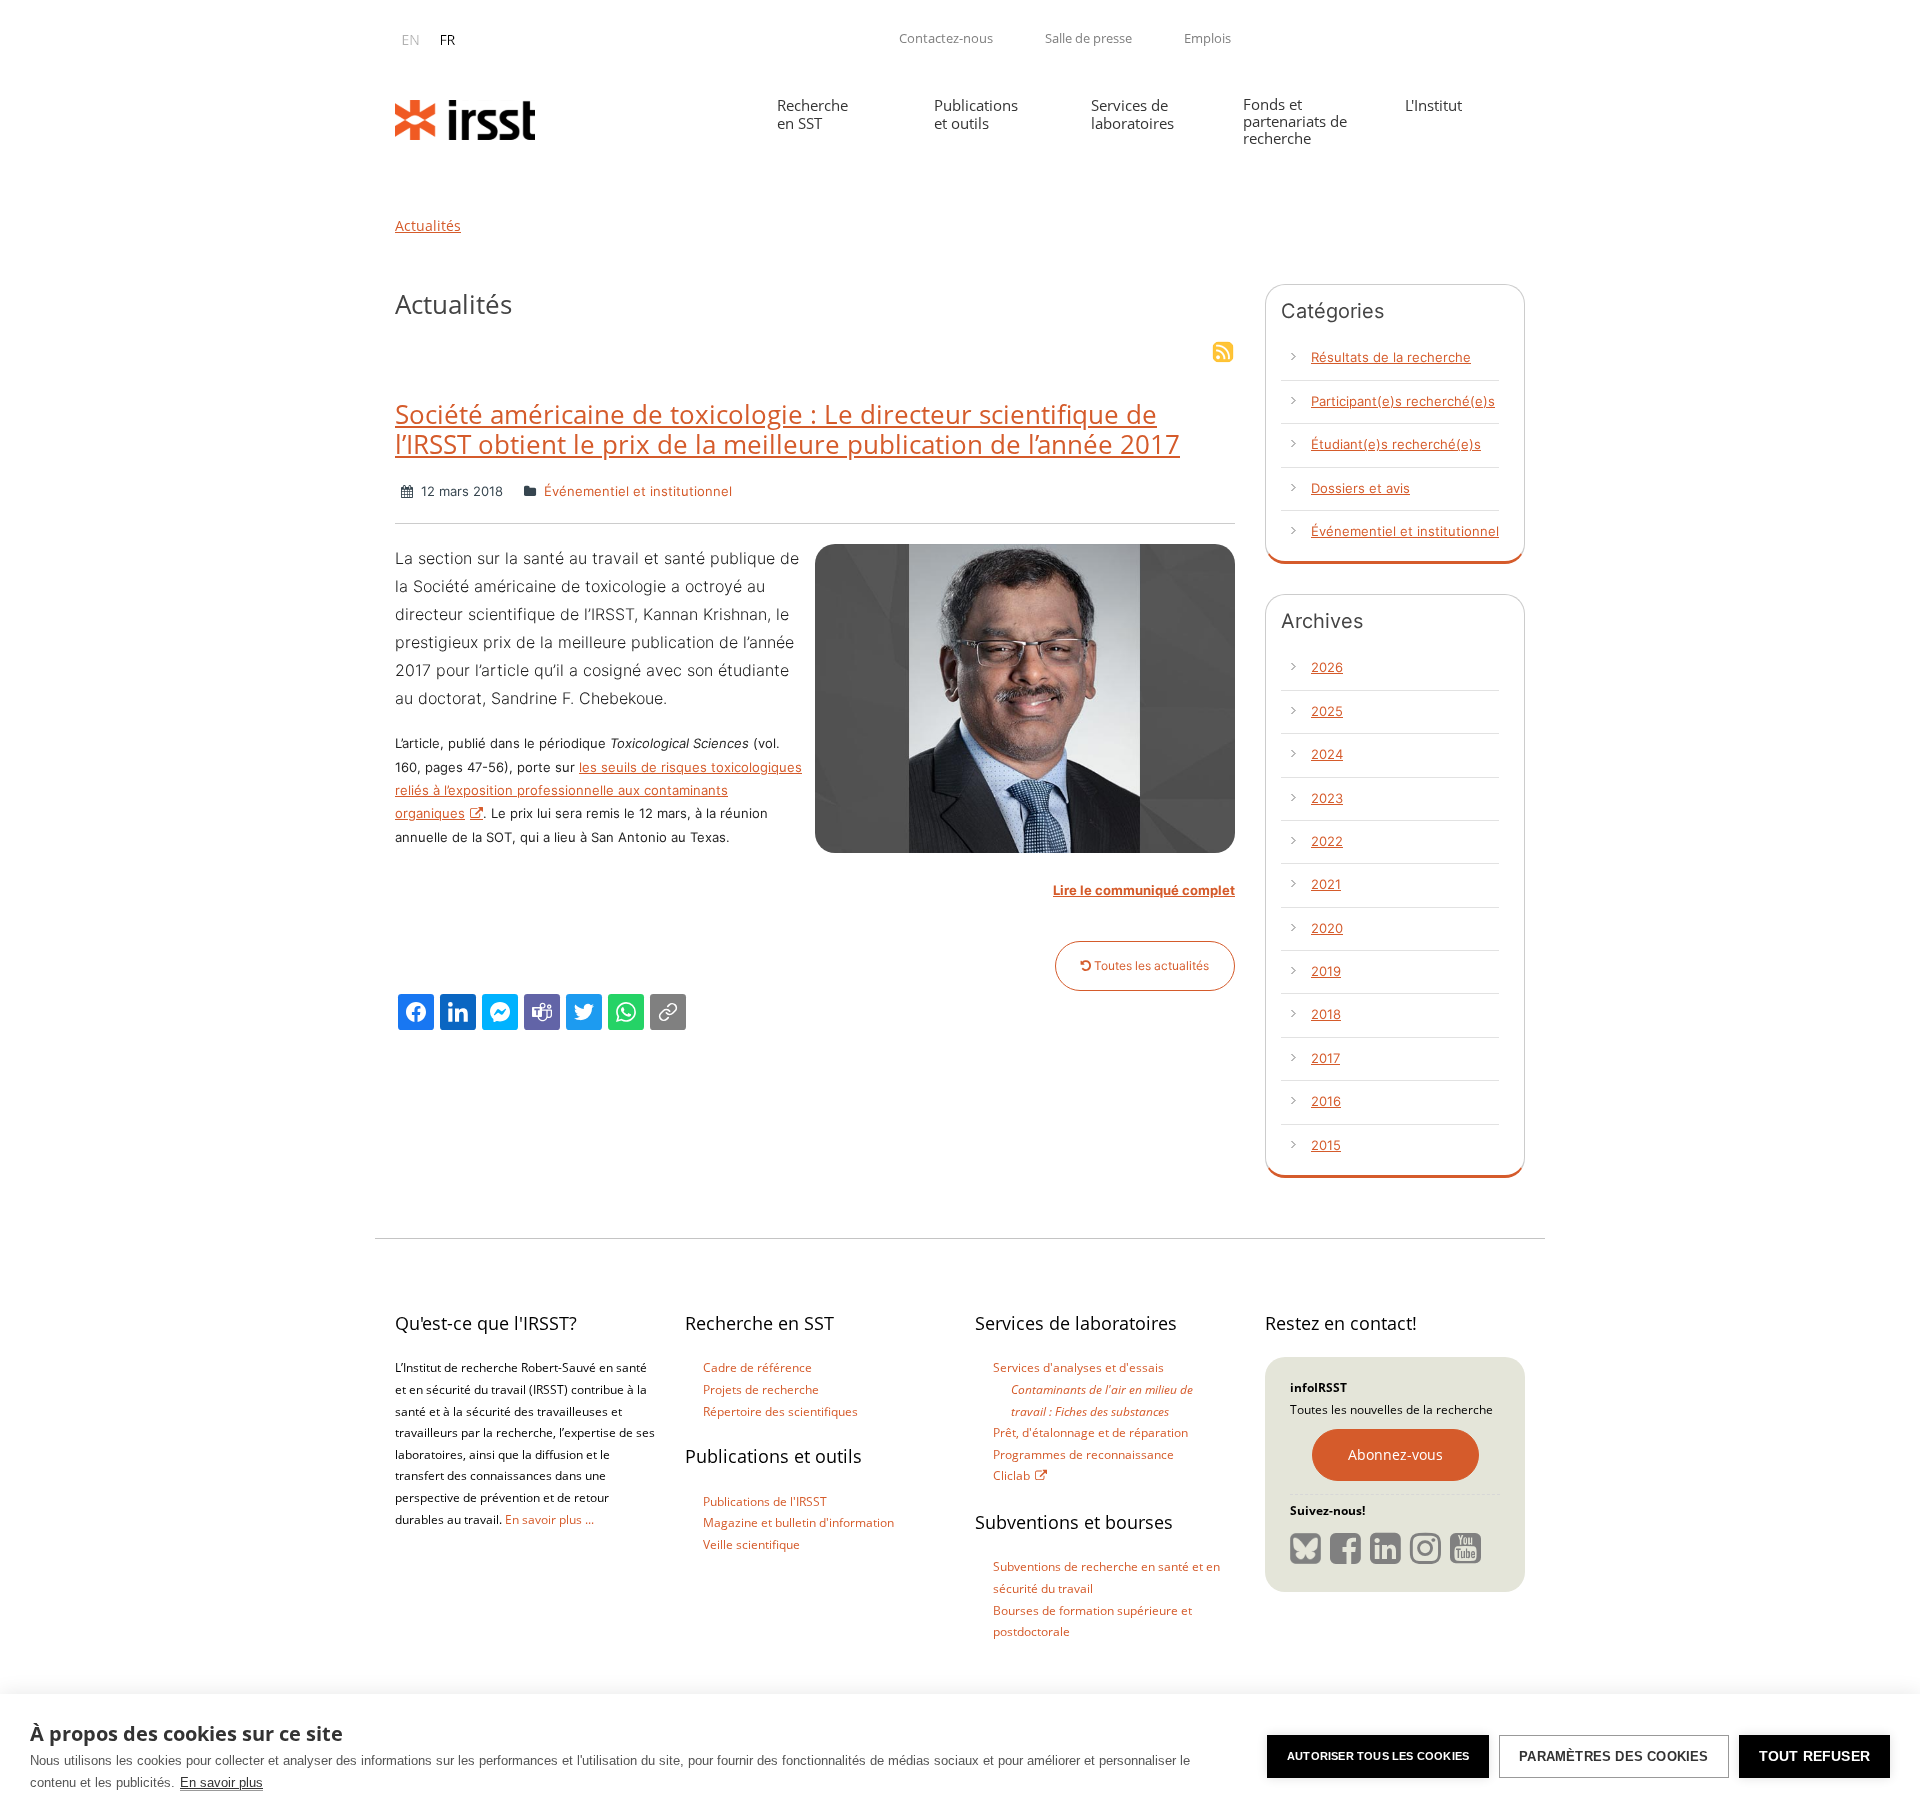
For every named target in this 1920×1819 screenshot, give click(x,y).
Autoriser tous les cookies (1378, 1756)
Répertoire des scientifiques (780, 1411)
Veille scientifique (751, 1544)
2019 (1326, 971)
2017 (1325, 1058)
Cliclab (1011, 1475)
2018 (1326, 1014)
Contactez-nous (946, 38)
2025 (1327, 711)
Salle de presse (1088, 38)
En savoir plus (221, 1782)
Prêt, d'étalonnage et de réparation (1090, 1432)
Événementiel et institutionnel (636, 491)
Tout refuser (1814, 1756)
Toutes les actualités (1150, 965)
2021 (1326, 884)
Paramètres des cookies (1613, 1756)
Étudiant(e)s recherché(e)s (1396, 444)
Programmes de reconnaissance (1083, 1454)
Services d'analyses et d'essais (1078, 1367)
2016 (1326, 1101)
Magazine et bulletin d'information (798, 1522)
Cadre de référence (757, 1367)
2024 (1327, 754)
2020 (1327, 928)
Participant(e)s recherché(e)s (1403, 401)
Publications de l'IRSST (765, 1501)
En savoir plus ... (549, 1519)
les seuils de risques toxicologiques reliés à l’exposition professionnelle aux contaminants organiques (598, 790)
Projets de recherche (761, 1389)
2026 (1327, 667)
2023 (1327, 798)
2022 (1327, 841)
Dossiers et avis (1360, 488)
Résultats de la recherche (1391, 357)
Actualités (428, 225)
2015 (1326, 1145)
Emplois (1207, 38)
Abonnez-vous (1395, 1454)
